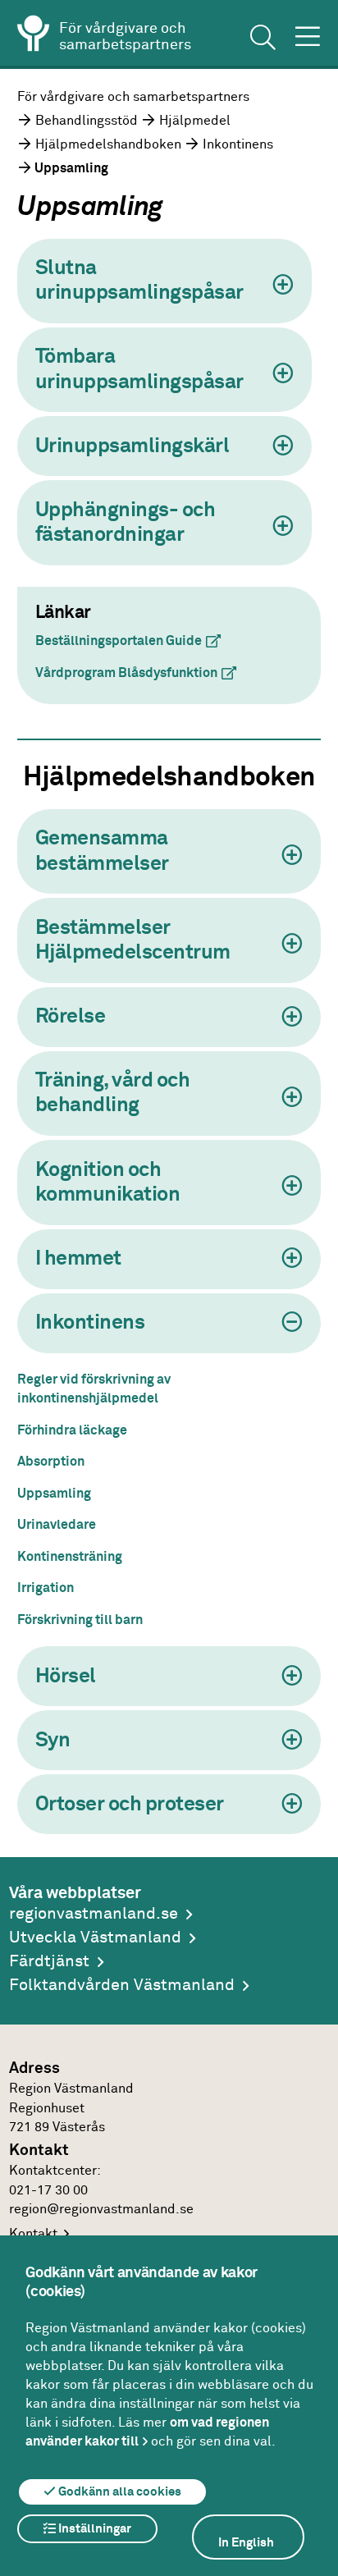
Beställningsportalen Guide (135, 641)
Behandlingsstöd (87, 121)
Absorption (51, 1462)
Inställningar (94, 2529)
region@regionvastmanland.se (101, 2210)
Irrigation (46, 1588)
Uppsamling (54, 1494)
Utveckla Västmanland (95, 1938)
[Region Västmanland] (34, 36)
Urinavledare (57, 1525)
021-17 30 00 (48, 2191)
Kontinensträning (70, 1557)
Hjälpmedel (195, 121)
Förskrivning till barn (80, 1620)
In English (246, 2543)
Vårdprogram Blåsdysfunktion (142, 673)
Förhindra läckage (72, 1431)
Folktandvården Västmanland (122, 1986)
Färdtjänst (49, 1962)
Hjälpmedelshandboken (108, 145)
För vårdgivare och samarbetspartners (133, 97)
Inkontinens (238, 145)
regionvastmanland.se (94, 1914)
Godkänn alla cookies (119, 2492)
